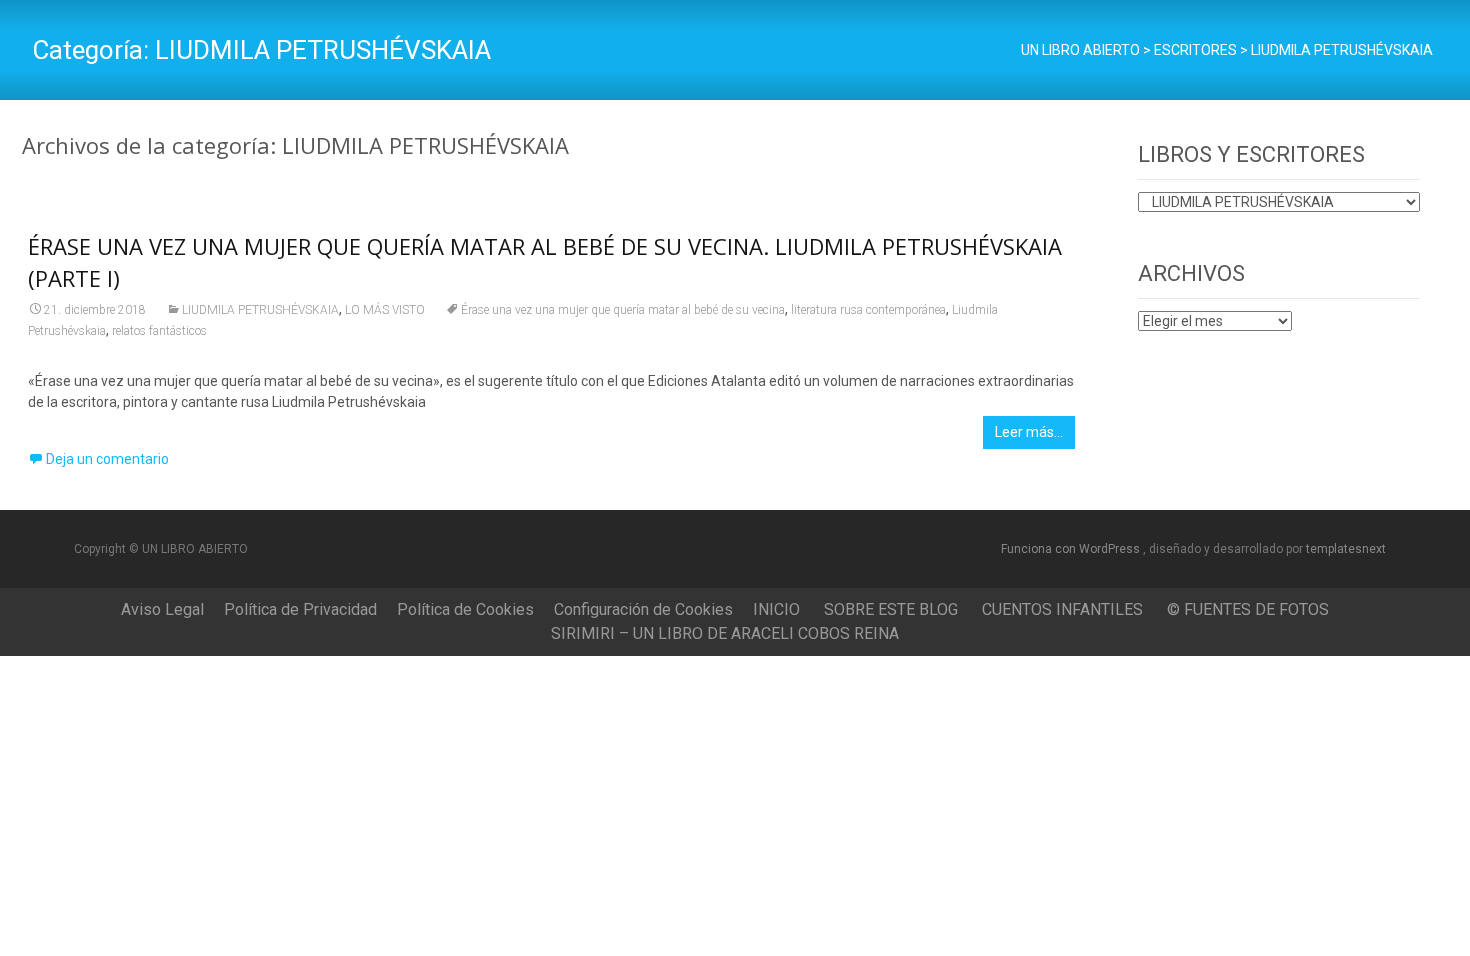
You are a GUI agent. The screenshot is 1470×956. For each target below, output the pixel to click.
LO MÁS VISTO (385, 310)
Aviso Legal (162, 609)
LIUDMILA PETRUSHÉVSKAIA (260, 310)
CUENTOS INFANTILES (1062, 609)
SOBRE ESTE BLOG (891, 609)
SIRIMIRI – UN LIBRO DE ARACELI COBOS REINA (725, 633)
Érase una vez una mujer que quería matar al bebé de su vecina (623, 310)
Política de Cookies (465, 609)
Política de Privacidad (300, 609)
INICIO (776, 609)
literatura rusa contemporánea (868, 310)
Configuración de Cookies (643, 609)
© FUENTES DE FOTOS (1248, 609)
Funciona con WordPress (1072, 549)
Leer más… (1029, 432)
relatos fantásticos (159, 331)
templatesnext (1346, 549)
